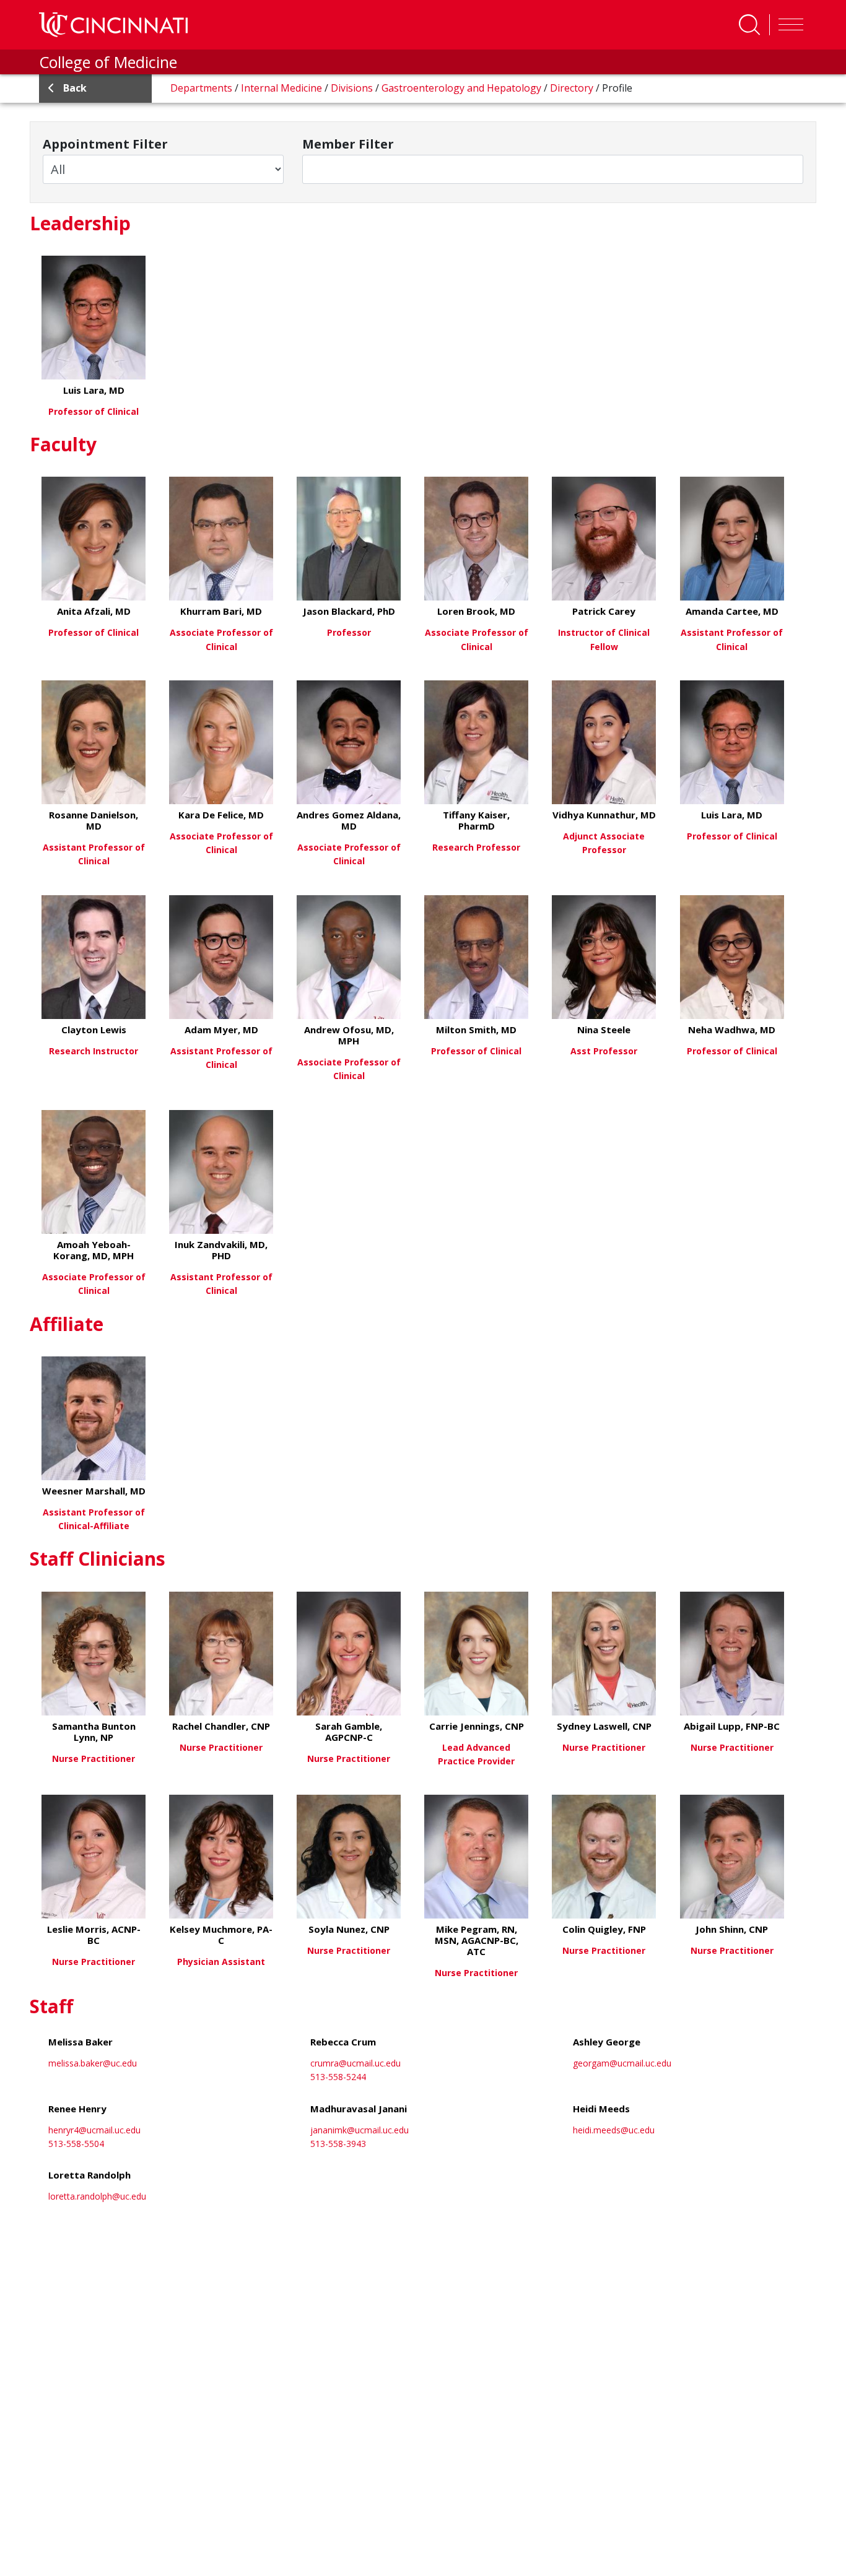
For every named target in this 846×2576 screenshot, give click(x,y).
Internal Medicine (283, 88)
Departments (203, 88)
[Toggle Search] (749, 25)
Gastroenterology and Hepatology (463, 88)
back (75, 88)
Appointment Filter (105, 144)
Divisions (353, 88)
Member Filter (348, 144)
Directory (573, 88)
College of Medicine (108, 62)
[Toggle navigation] (788, 25)
